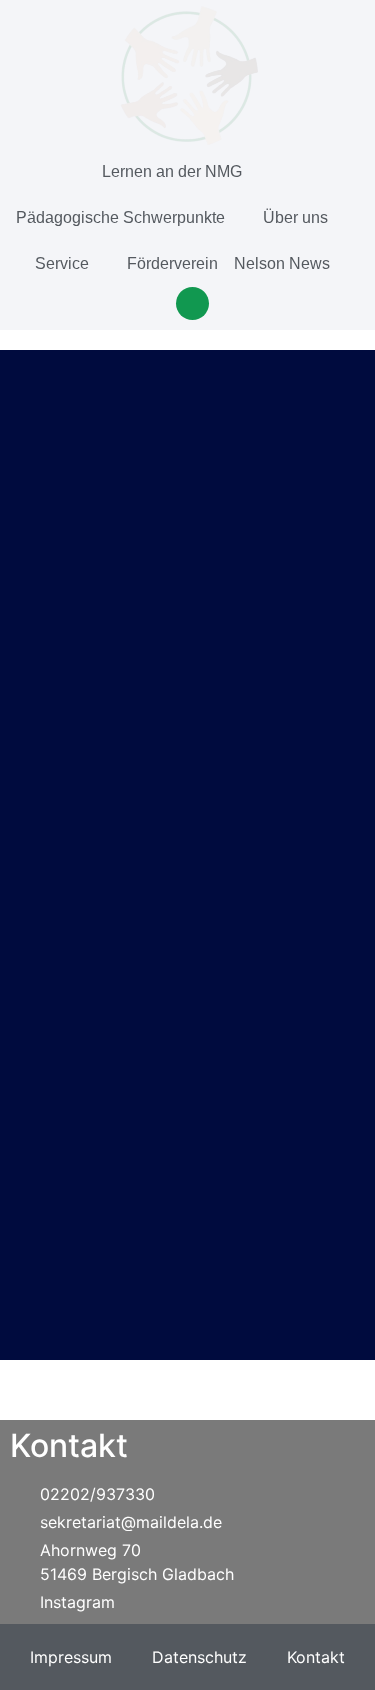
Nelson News (282, 263)
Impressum (71, 1657)
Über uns (295, 217)
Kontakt (316, 1657)
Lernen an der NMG (172, 171)
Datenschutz (199, 1657)
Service (62, 263)
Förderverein (172, 263)
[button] (192, 303)
